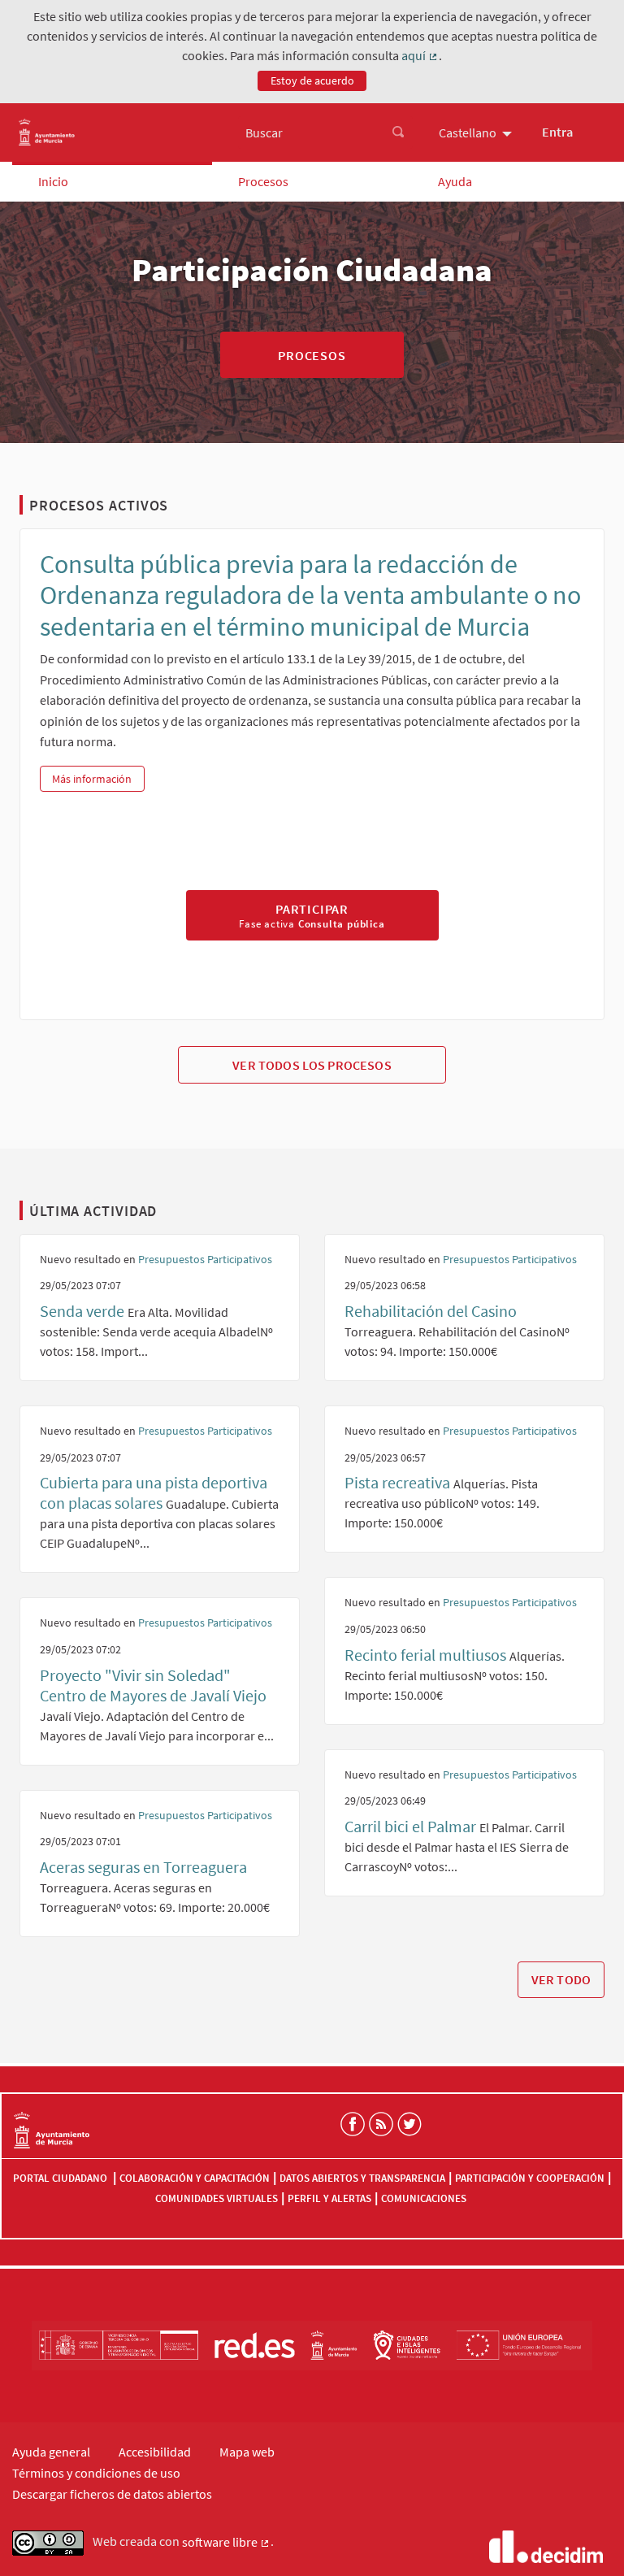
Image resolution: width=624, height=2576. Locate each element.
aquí (420, 56)
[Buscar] (398, 132)
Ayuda (455, 181)
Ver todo (561, 1979)
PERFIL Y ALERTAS (329, 2198)
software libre (226, 2543)
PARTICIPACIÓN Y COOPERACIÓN (530, 2178)
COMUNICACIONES (424, 2198)
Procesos (263, 181)
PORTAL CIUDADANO (61, 2178)
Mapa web (247, 2452)
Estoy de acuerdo (312, 80)
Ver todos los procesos (312, 1065)
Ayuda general (51, 2452)
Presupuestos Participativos (205, 1259)
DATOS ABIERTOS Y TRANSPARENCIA (362, 2178)
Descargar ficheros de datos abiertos (112, 2494)
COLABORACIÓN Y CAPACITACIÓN (195, 2178)
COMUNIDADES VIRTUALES (217, 2198)
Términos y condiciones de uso (96, 2473)
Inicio (53, 181)
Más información (98, 779)
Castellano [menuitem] (468, 132)
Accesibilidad (155, 2452)
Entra (557, 132)
